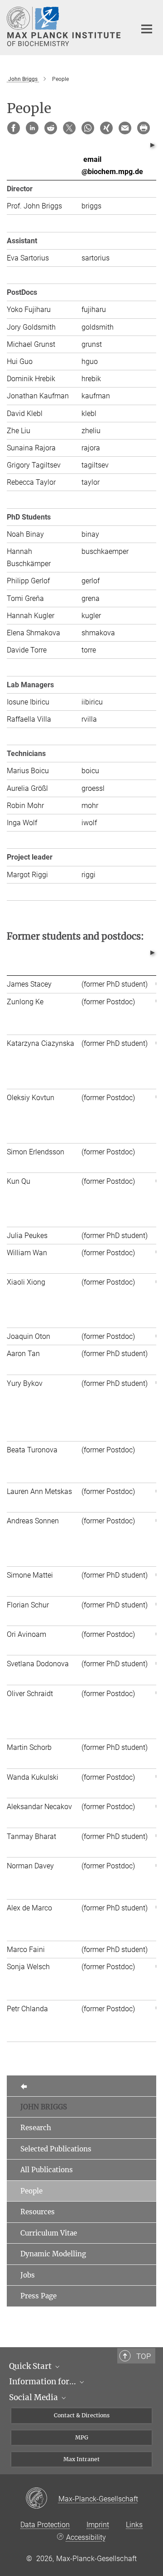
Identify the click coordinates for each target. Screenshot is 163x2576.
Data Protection (45, 2525)
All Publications (47, 2170)
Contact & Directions (82, 2415)
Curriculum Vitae (49, 2233)
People (31, 2191)
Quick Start (31, 2366)
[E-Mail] (125, 128)
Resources (38, 2212)
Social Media (34, 2397)
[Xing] (106, 128)
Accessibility (86, 2537)
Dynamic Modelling (53, 2254)
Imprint (98, 2525)
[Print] (144, 128)
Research (36, 2128)
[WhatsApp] (88, 128)
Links (134, 2525)
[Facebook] (14, 128)
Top (144, 2356)
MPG (82, 2437)
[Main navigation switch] (147, 29)
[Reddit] (51, 128)
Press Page (38, 2296)
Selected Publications (56, 2149)
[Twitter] (69, 128)
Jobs (28, 2275)
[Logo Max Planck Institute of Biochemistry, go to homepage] (65, 26)
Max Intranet (81, 2459)
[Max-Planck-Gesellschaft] (42, 2499)
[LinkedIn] (32, 128)
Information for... (43, 2382)
